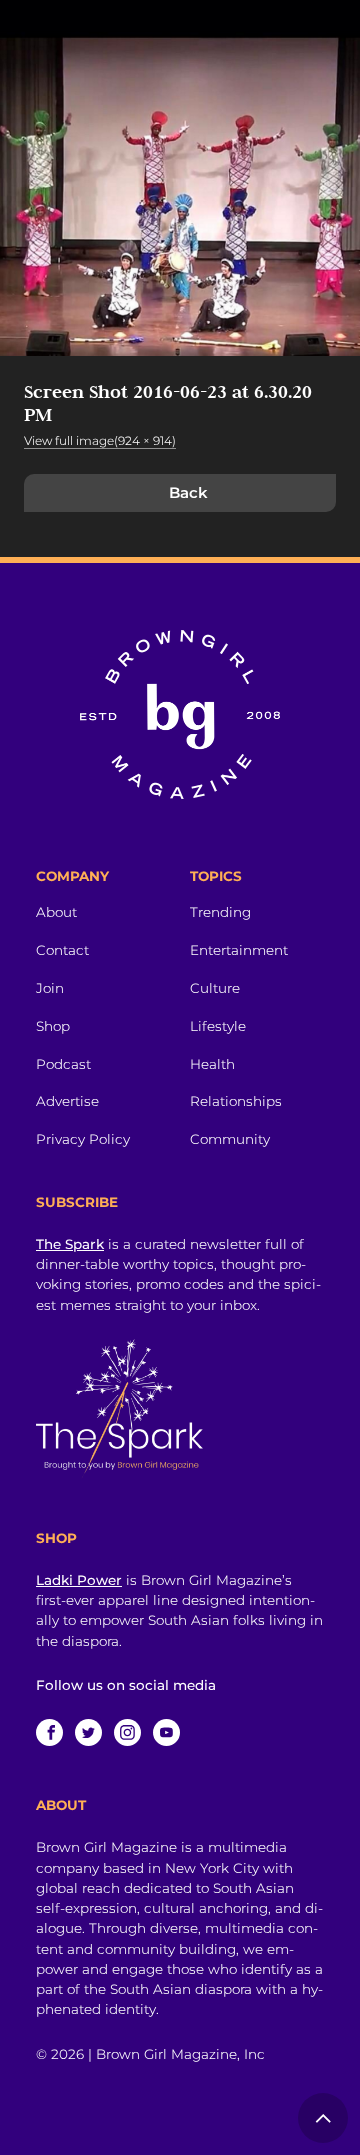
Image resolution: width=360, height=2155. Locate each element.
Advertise (67, 1101)
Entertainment (239, 950)
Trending (220, 912)
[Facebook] (49, 1732)
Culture (215, 988)
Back (188, 492)
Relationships (236, 1101)
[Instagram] (127, 1732)
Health (212, 1064)
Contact (62, 950)
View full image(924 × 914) (100, 440)
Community (230, 1139)
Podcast (63, 1064)
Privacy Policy (83, 1139)
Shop (53, 1026)
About (56, 912)
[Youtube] (166, 1732)
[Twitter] (88, 1732)
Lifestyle (218, 1026)
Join (50, 988)
